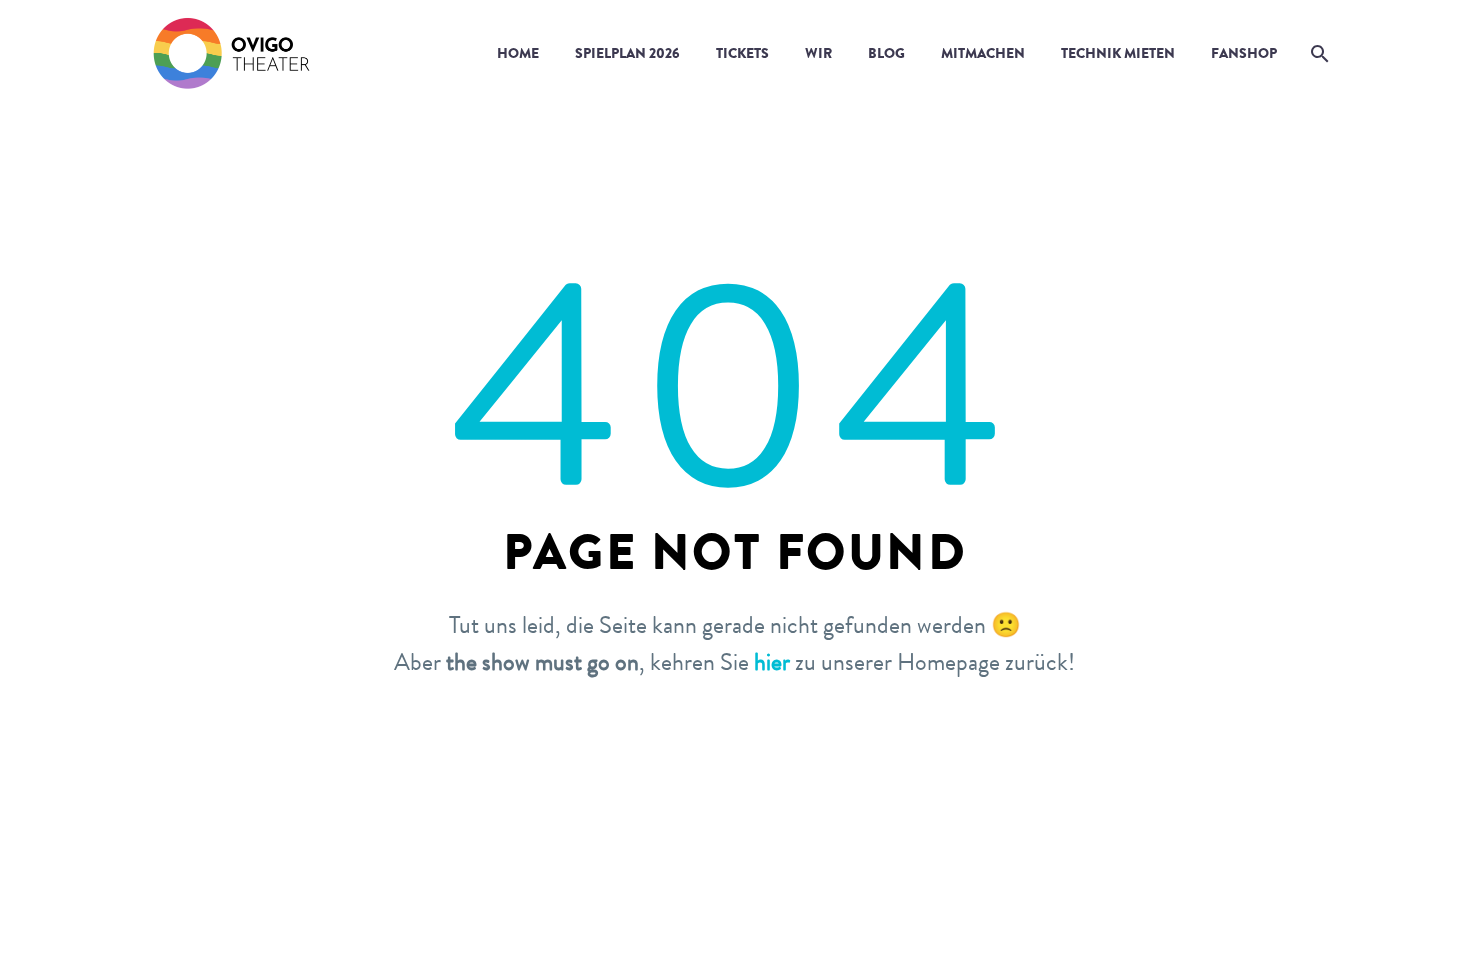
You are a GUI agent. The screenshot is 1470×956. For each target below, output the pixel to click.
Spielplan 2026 (627, 53)
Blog (886, 53)
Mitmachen (983, 53)
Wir (818, 53)
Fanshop (1244, 53)
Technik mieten (1118, 53)
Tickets (742, 53)
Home (518, 53)
